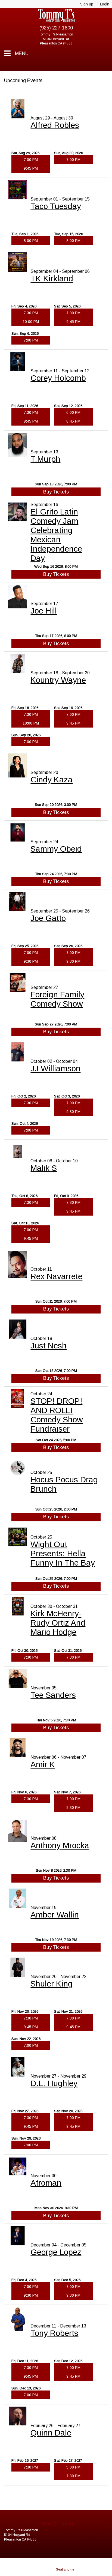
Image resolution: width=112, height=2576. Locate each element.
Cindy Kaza (52, 780)
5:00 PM (73, 2467)
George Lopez (56, 2252)
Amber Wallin (55, 1915)
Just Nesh (49, 1346)
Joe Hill (44, 611)
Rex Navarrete (56, 1276)
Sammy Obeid (56, 849)
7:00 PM (31, 160)
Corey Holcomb (58, 378)
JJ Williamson (55, 1068)
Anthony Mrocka (60, 1845)
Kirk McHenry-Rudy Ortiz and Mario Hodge (58, 1623)
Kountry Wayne (58, 680)
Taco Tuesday (56, 206)
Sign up (87, 4)
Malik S (44, 1168)
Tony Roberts (54, 2333)
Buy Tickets (56, 492)
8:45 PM (73, 421)
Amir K (43, 1764)
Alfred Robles (55, 125)
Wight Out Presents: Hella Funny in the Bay (63, 1553)
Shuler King (52, 1984)
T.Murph (45, 459)
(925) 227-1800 (56, 28)
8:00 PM (31, 241)
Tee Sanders (53, 1695)
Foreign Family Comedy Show (57, 999)
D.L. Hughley (54, 2083)
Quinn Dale (51, 2433)
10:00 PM (31, 322)
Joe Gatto (48, 918)
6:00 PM (73, 412)
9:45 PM (31, 168)
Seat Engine (65, 2569)
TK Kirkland (52, 278)
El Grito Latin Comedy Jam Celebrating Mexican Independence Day (56, 535)
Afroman (46, 2183)
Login (105, 4)
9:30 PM (31, 961)
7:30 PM (31, 313)
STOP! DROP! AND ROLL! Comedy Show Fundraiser (57, 1415)
